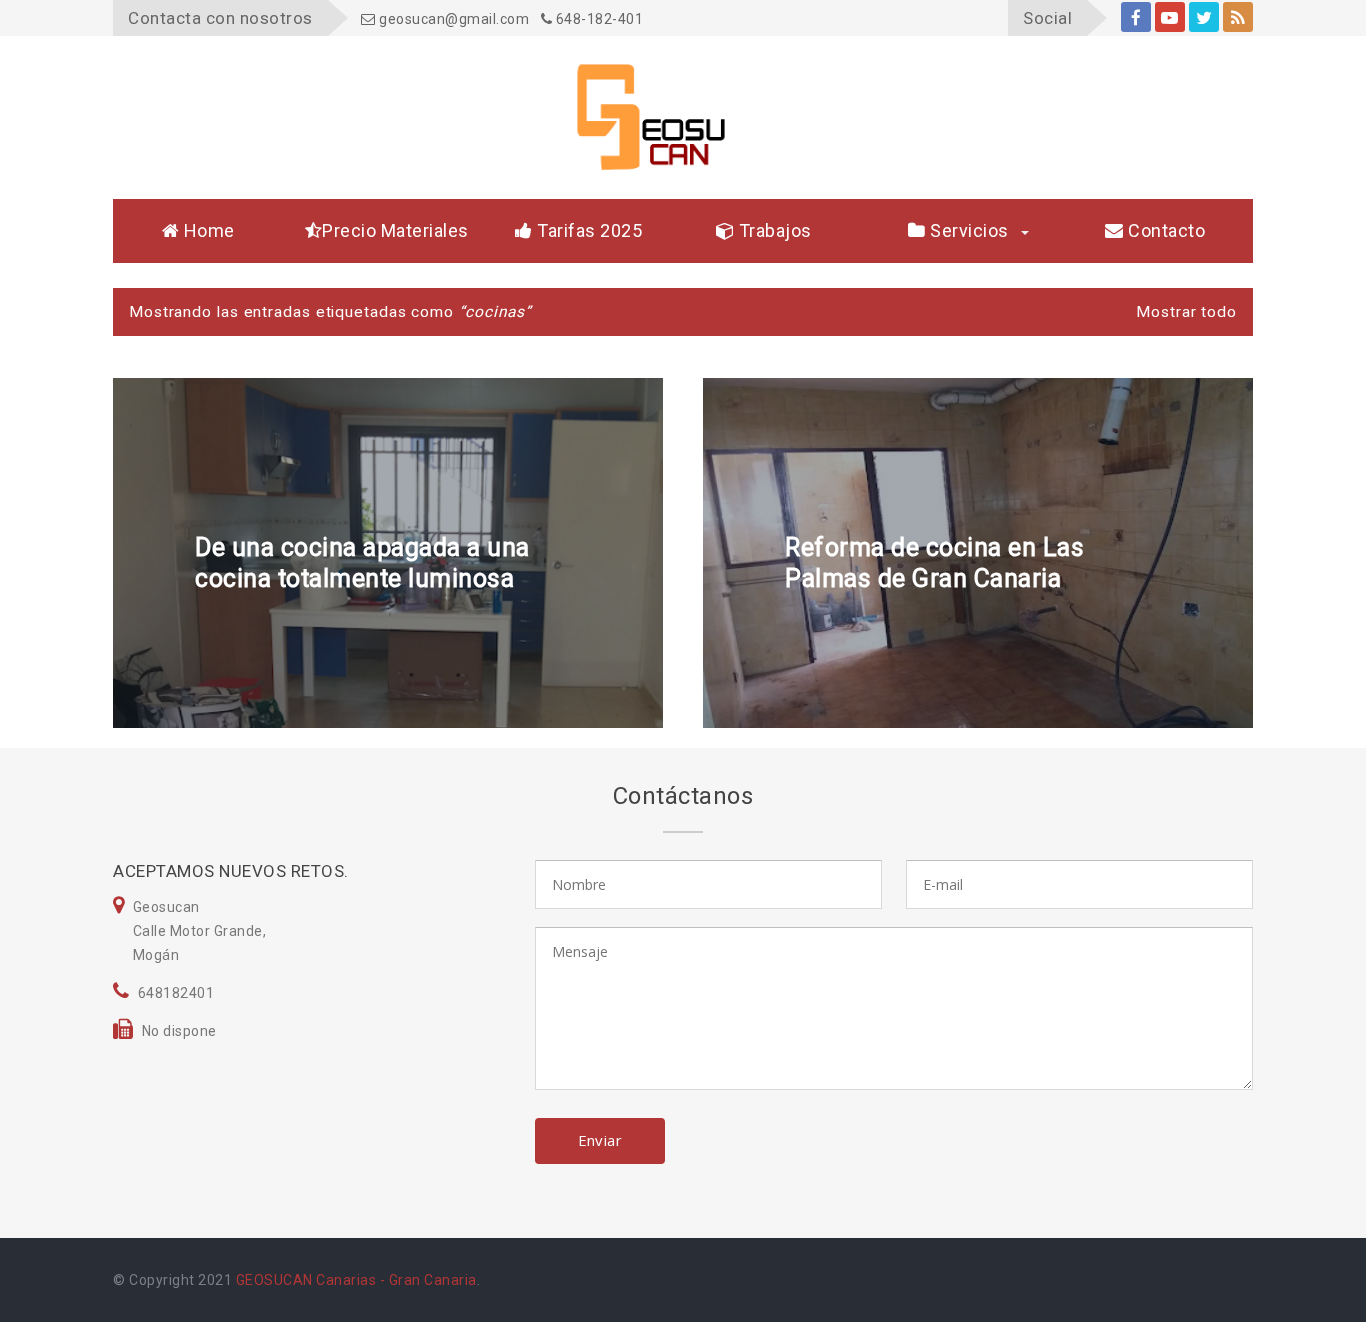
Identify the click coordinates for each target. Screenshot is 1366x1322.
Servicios (967, 230)
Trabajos (773, 230)
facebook (1136, 17)
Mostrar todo (1186, 312)
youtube (1170, 17)
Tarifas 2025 (588, 230)
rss (1238, 17)
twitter (1204, 17)
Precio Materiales (395, 230)
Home (207, 230)
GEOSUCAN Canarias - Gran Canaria (356, 1280)
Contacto (1165, 230)
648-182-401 (597, 19)
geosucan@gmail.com (452, 19)
